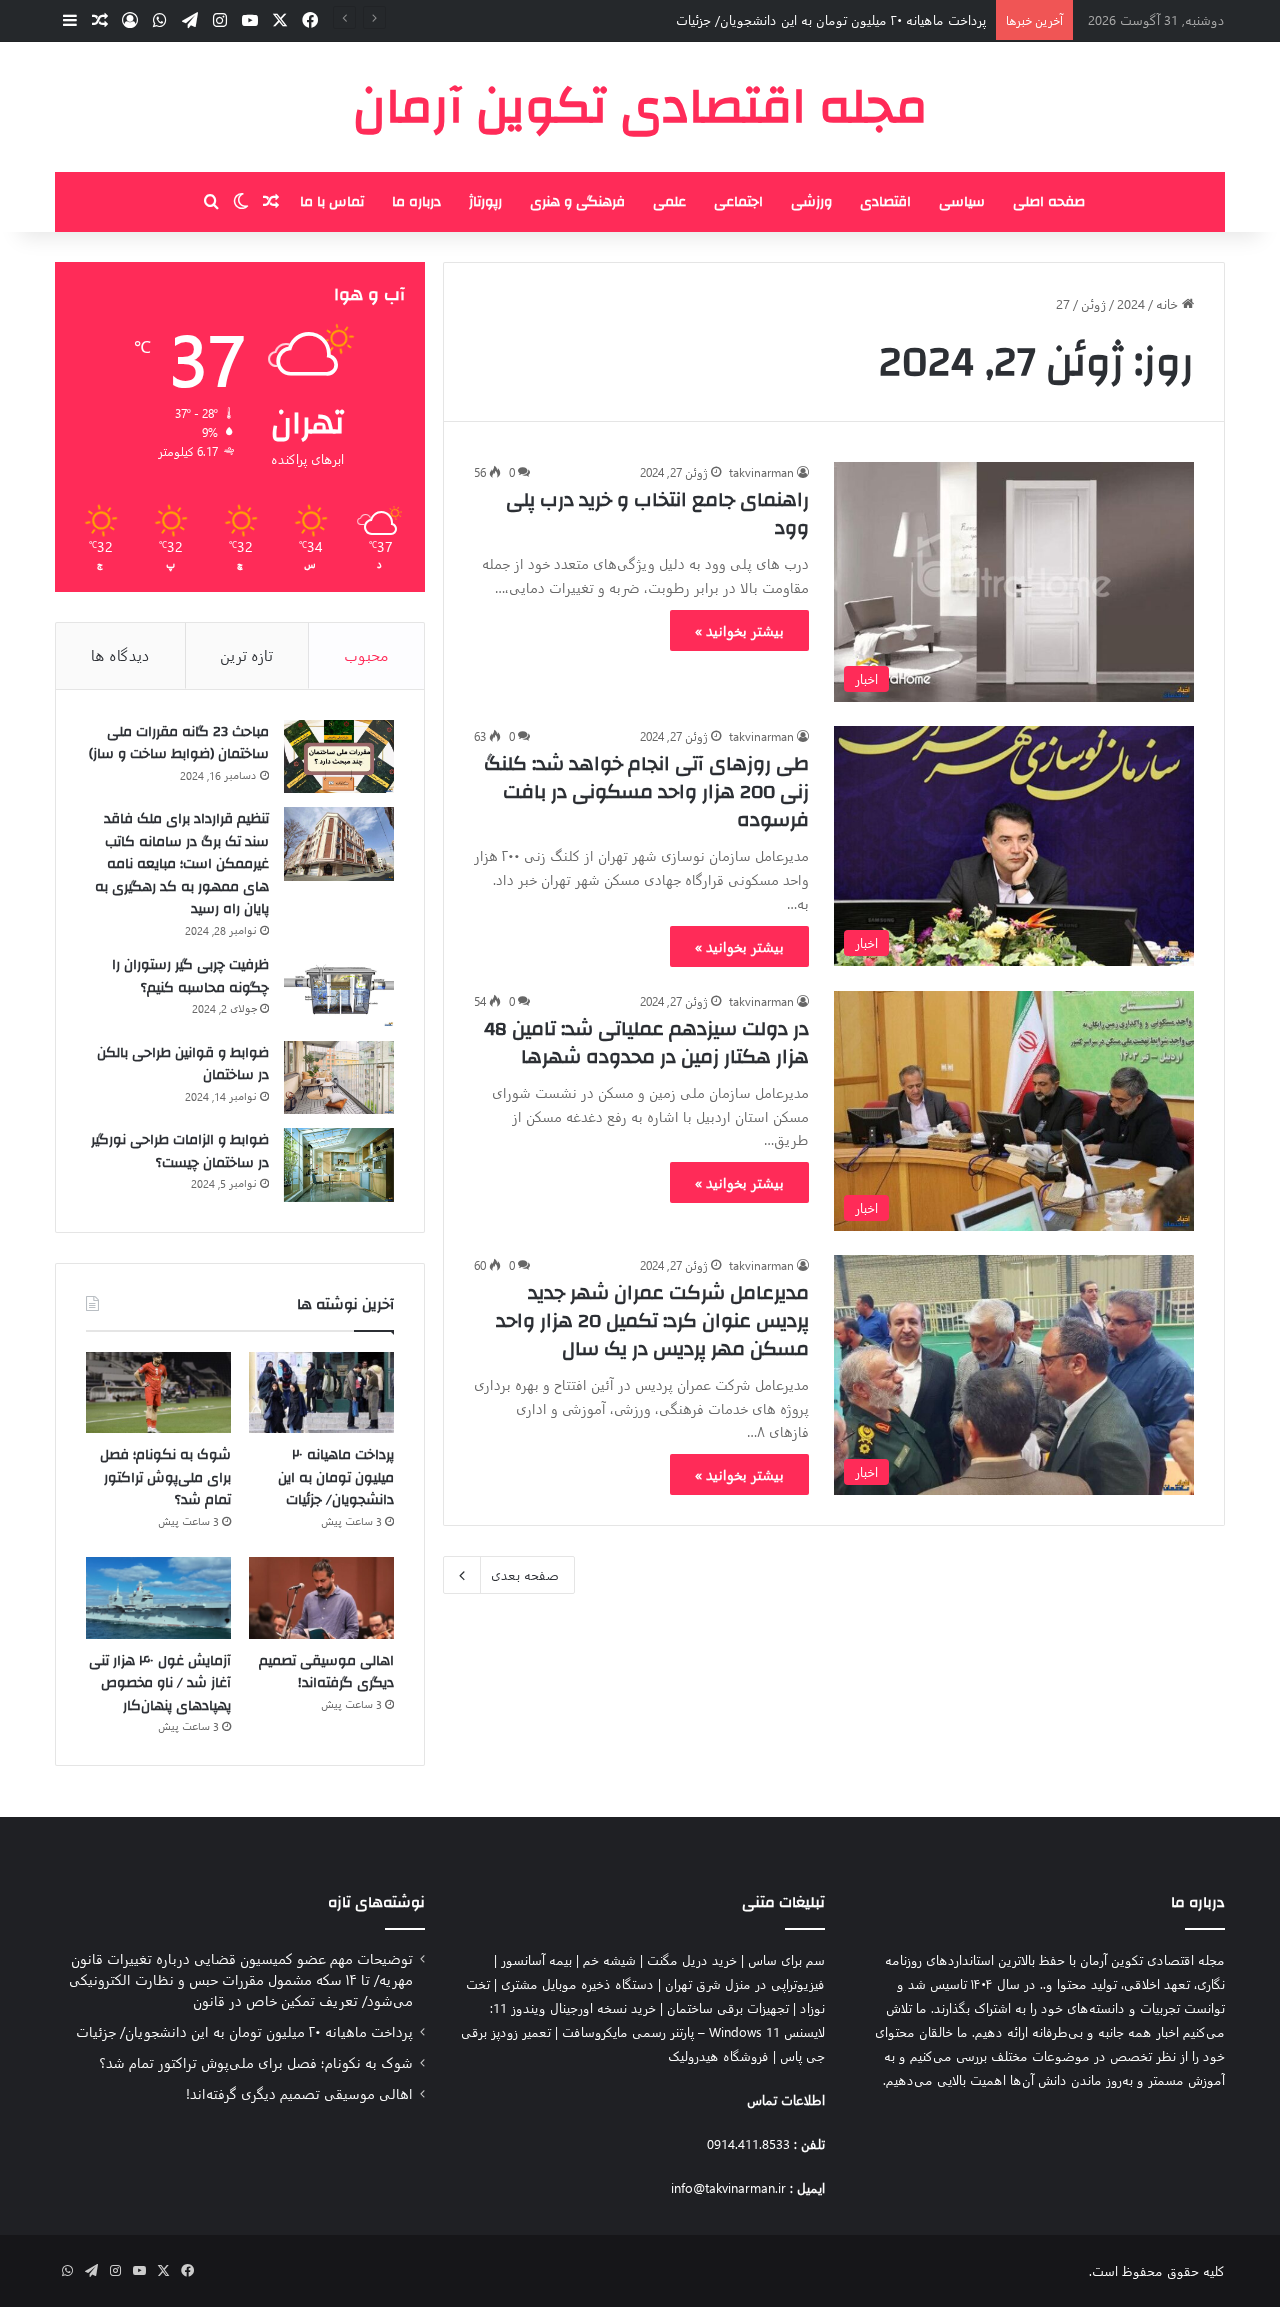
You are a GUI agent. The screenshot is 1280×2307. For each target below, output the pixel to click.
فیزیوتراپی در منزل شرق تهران (745, 1983)
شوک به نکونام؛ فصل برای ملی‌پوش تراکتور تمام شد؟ (165, 1477)
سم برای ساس (786, 1959)
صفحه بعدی (525, 1574)
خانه (1169, 303)
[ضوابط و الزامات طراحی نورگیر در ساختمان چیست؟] (339, 1165)
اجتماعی (738, 202)
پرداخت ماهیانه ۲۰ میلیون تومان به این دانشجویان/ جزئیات (831, 19)
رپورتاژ (485, 202)
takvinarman (761, 472)
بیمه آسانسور (536, 1959)
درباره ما (416, 202)
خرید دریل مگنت (692, 1959)
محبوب (366, 655)
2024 (1131, 303)
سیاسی (962, 202)
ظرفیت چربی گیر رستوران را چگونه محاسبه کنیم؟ (190, 976)
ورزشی (811, 202)
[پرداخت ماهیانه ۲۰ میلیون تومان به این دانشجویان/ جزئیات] (321, 1393)
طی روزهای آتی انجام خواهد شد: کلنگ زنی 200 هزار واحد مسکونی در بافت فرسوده (646, 791)
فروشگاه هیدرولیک (718, 2055)
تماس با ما (332, 202)
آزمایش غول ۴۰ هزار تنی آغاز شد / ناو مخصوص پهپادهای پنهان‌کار (160, 1683)
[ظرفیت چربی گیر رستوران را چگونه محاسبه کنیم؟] (339, 990)
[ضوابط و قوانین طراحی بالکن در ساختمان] (339, 1078)
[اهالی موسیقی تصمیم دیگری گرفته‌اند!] (321, 1598)
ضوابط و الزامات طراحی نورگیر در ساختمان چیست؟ (180, 1151)
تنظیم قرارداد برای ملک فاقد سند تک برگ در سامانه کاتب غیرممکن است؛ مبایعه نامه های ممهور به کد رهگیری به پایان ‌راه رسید (182, 864)
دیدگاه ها (120, 655)
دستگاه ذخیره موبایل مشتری (577, 1983)
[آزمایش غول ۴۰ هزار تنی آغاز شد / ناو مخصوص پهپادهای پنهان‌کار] (158, 1598)
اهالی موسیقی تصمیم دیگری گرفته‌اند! (326, 1672)
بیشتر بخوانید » (739, 630)
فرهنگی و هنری (577, 202)
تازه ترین (246, 655)
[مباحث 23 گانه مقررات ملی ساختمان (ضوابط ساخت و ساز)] (339, 757)
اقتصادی (885, 202)
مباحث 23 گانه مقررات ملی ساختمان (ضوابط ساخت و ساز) (179, 743)
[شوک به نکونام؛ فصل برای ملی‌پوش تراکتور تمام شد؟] (158, 1393)
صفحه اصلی (1049, 202)
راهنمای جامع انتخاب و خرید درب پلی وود (657, 513)
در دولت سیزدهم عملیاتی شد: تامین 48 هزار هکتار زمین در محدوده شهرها (646, 1042)
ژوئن (1093, 303)
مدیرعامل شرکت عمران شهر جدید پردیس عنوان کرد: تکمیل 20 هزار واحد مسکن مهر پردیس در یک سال (652, 1320)
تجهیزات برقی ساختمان (728, 2007)
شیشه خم (609, 1959)
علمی (669, 202)
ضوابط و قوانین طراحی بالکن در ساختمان (183, 1064)
